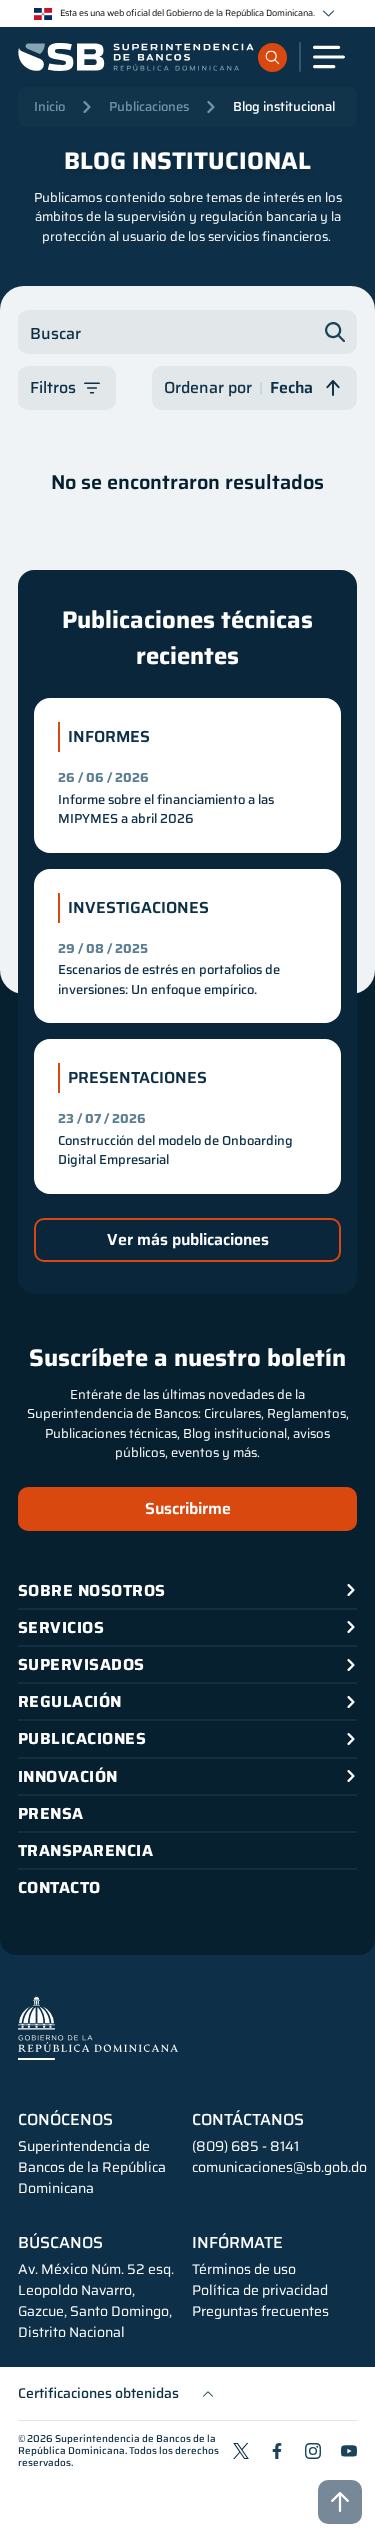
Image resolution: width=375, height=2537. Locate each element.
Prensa (51, 1813)
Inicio (49, 106)
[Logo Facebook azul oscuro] (277, 2451)
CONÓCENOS (65, 2120)
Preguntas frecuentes (260, 2311)
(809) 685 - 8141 (245, 2146)
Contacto (59, 1887)
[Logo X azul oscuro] (241, 2451)
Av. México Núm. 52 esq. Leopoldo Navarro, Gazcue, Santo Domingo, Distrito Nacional (96, 2301)
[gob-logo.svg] (98, 2027)
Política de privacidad (260, 2290)
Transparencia (85, 1850)
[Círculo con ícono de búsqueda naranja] (272, 57)
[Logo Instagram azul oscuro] (313, 2451)
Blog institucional (284, 106)
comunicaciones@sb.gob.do (279, 2167)
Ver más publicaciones (188, 1239)
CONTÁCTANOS (248, 2120)
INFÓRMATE (237, 2243)
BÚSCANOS (60, 2243)
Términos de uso (244, 2269)
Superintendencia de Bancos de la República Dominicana (117, 2444)
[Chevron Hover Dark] (328, 13)
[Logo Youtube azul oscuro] (349, 2451)
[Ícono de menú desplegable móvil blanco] (329, 57)
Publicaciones (149, 106)
